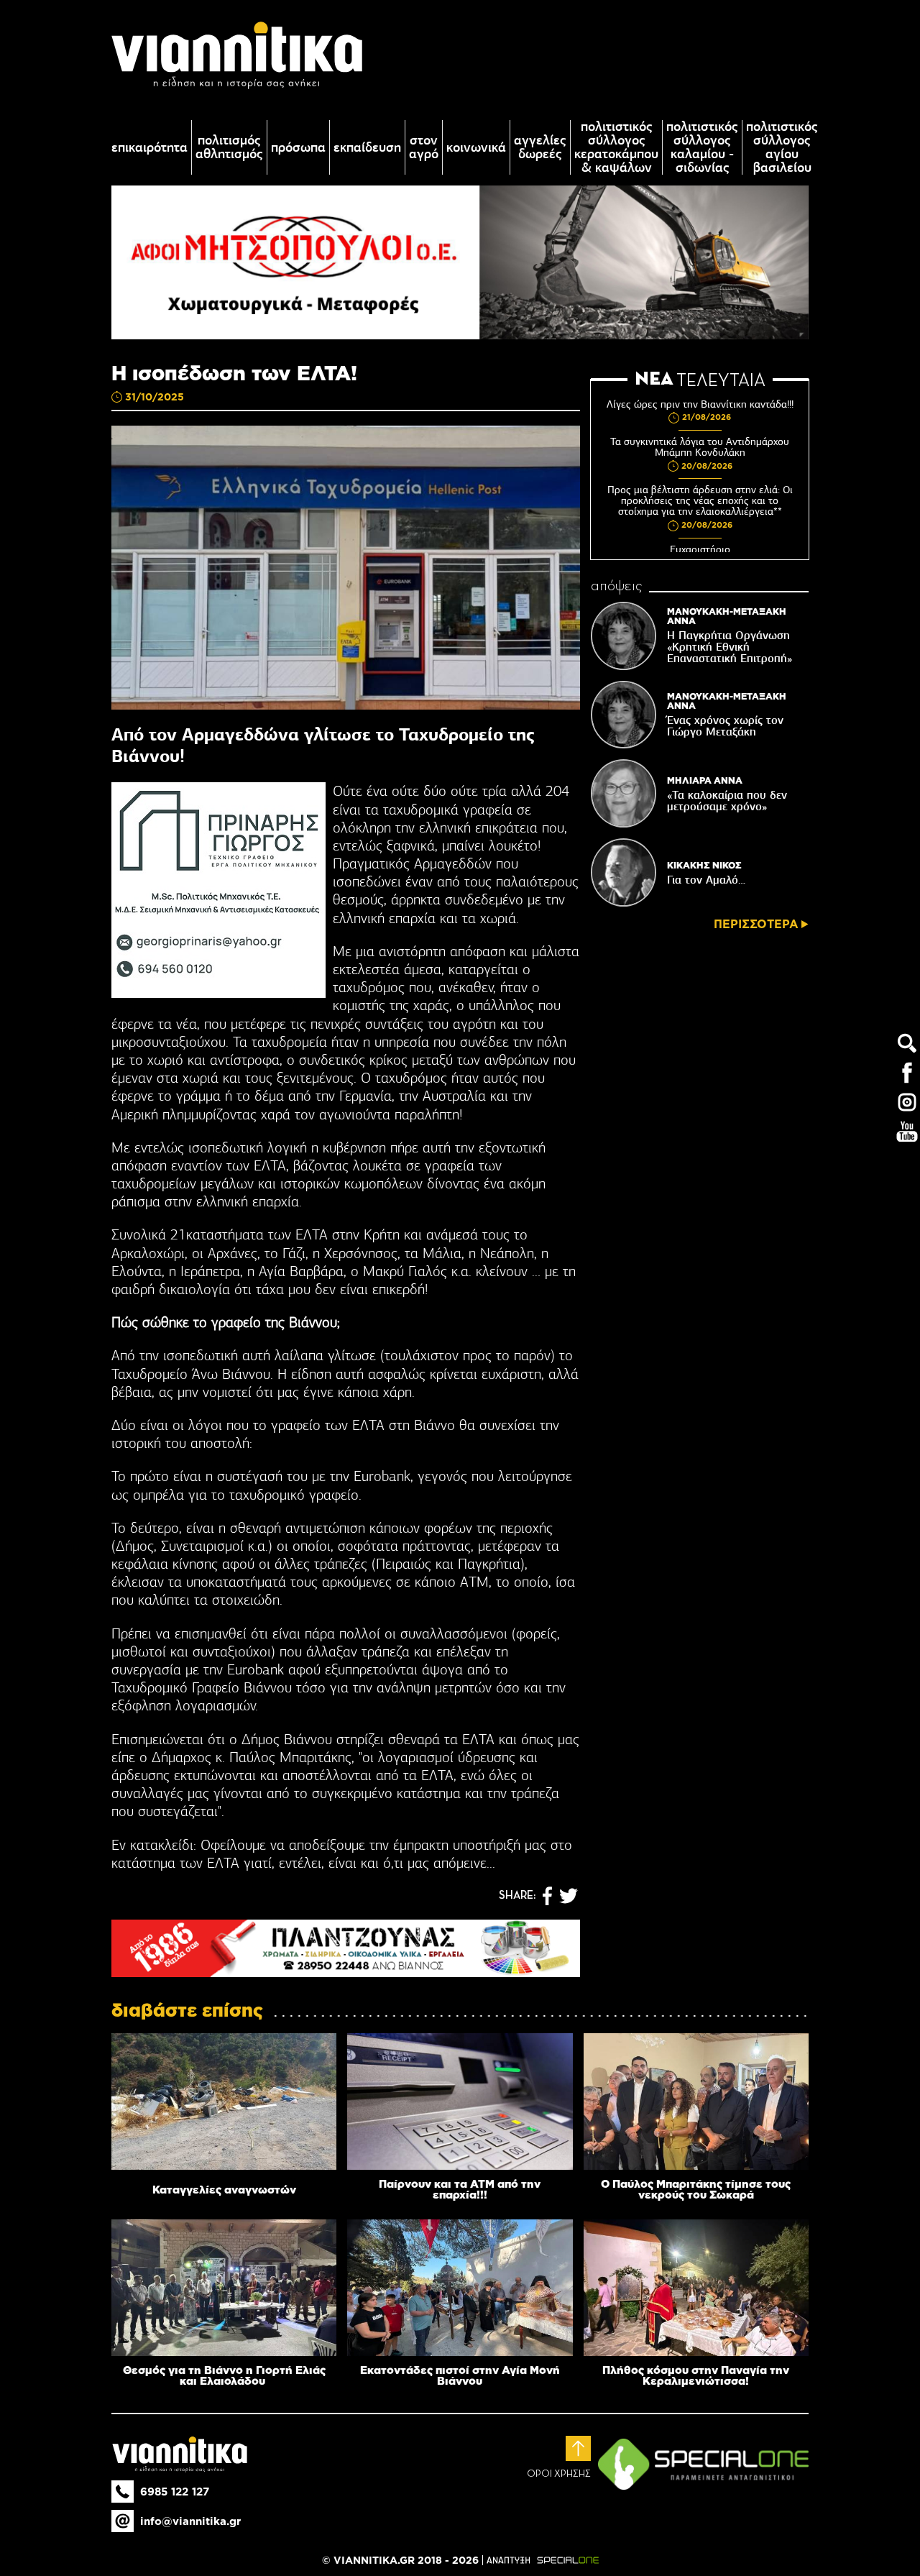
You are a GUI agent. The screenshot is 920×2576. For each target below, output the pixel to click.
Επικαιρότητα (149, 148)
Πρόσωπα (298, 148)
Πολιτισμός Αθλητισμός (229, 147)
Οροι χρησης (559, 2474)
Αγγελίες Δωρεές (540, 147)
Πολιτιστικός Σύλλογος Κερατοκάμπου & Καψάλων (616, 147)
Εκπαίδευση (367, 148)
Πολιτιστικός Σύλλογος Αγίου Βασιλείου (782, 147)
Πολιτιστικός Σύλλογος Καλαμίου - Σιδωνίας (702, 147)
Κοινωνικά (476, 148)
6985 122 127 (175, 2492)
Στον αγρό (424, 147)
